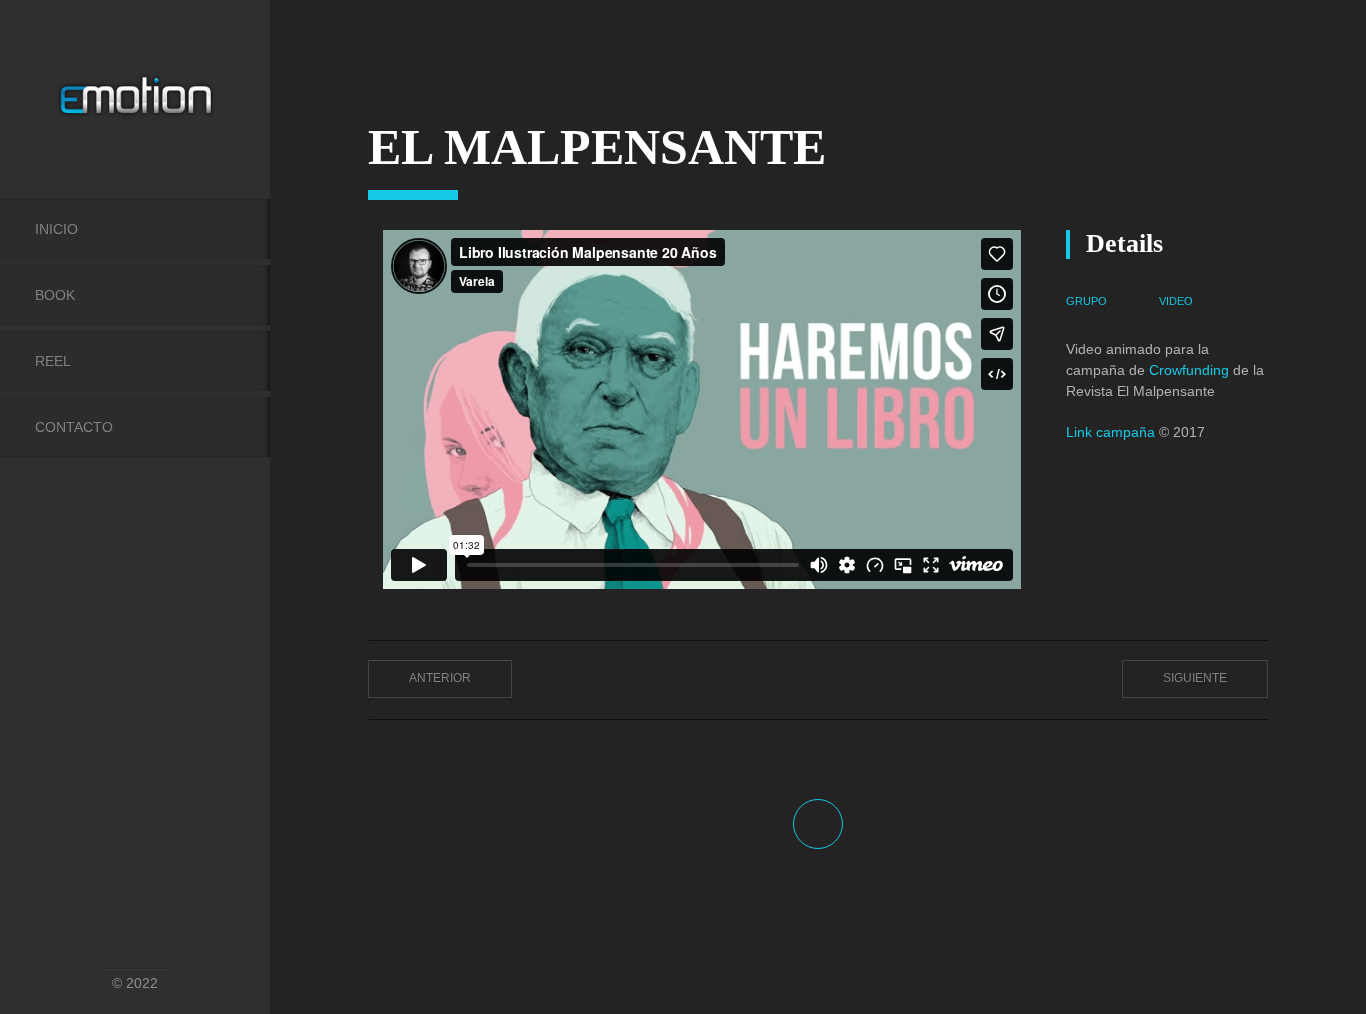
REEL (53, 361)
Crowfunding (1191, 370)
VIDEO (1176, 301)
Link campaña (1110, 432)
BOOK (55, 295)
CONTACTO (74, 427)
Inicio (56, 229)
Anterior (440, 678)
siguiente (1195, 678)
